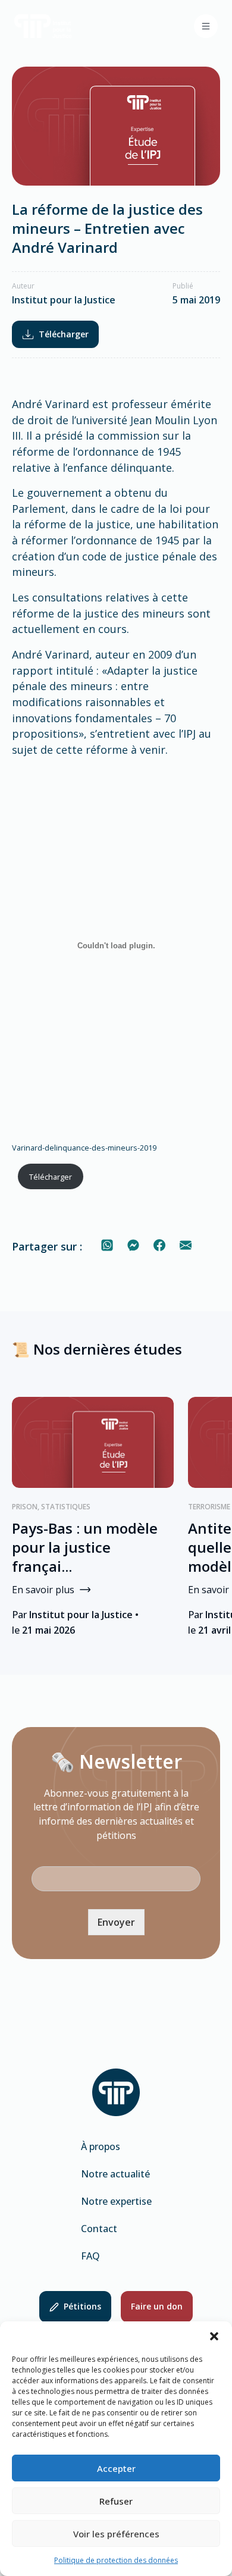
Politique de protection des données (116, 2560)
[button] (214, 2336)
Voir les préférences (116, 2534)
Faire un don (157, 2306)
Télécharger (64, 334)
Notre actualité (115, 2174)
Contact (99, 2229)
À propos (101, 2146)
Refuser (116, 2501)
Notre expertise (116, 2201)
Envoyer (116, 1922)
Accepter (116, 2468)
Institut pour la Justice (64, 300)
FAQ (90, 2256)
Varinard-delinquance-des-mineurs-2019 (84, 1148)
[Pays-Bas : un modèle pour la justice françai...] (93, 1442)
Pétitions (82, 2306)
